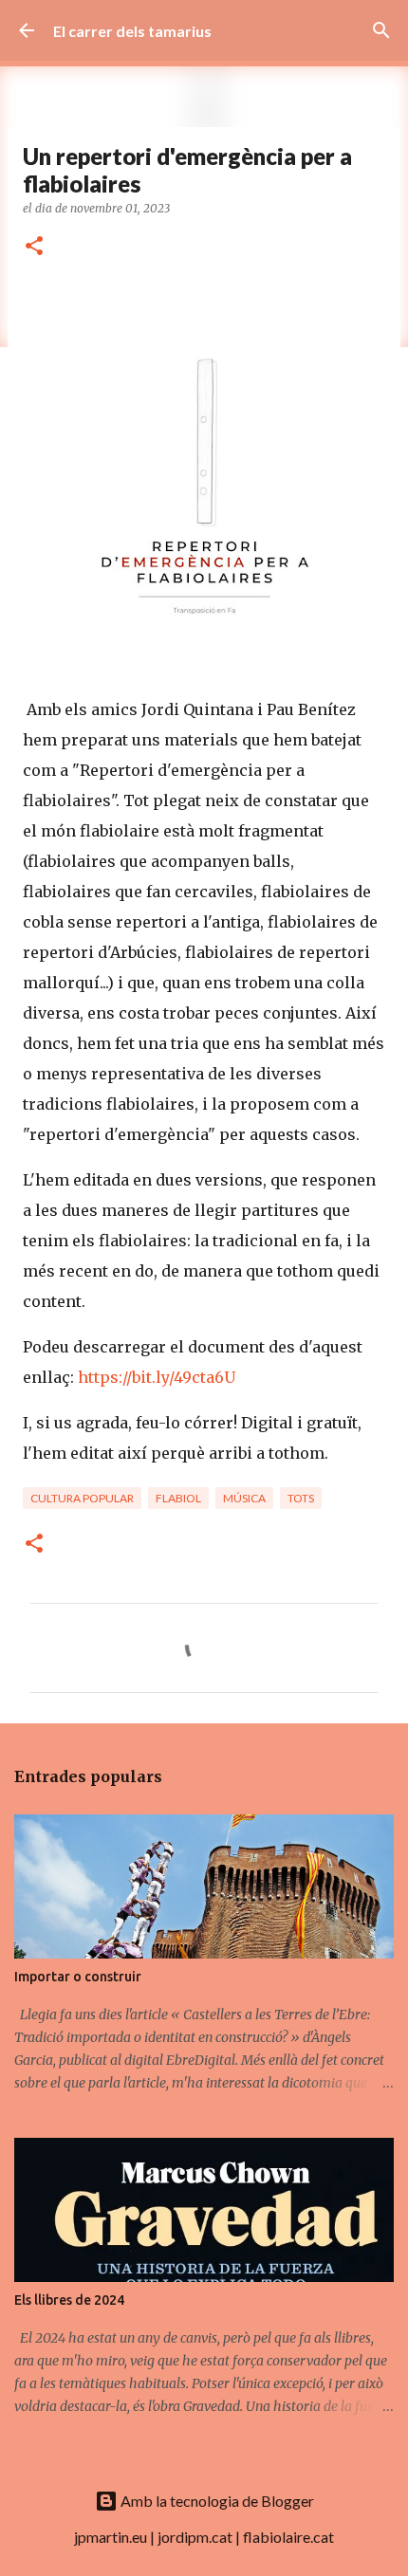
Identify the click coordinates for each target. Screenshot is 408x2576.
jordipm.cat (195, 2537)
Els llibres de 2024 (69, 2300)
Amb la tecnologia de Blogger (216, 2501)
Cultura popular (82, 1498)
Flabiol (178, 1498)
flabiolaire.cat (288, 2537)
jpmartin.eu (111, 2537)
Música (244, 1498)
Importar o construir (78, 1977)
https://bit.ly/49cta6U (157, 1377)
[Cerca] (381, 30)
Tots (301, 1498)
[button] (34, 247)
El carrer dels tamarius (132, 31)
